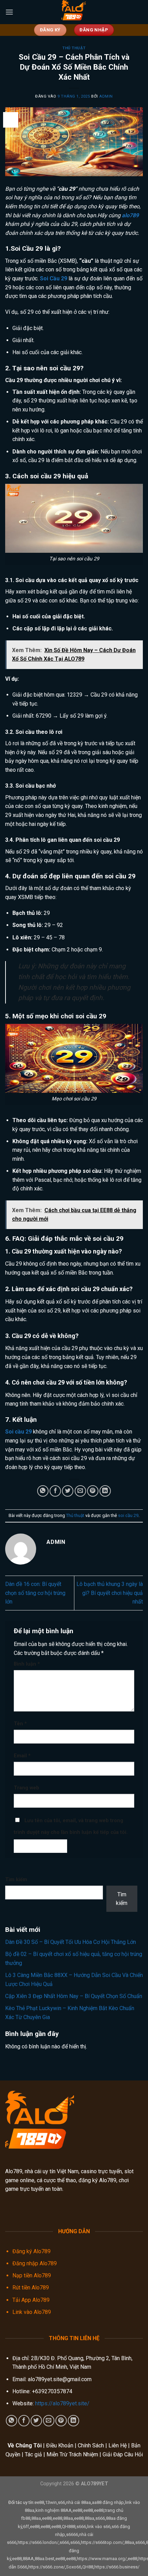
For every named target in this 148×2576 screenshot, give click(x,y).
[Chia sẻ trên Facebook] (55, 1491)
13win (51, 2502)
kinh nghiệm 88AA (54, 2510)
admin (106, 96)
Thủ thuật (74, 48)
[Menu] (9, 12)
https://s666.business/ (117, 2567)
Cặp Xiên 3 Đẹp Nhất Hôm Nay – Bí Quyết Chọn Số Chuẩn (74, 1996)
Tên (20, 1724)
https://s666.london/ (38, 2542)
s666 (100, 2518)
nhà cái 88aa (78, 2502)
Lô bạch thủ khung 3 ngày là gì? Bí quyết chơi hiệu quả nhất (110, 1593)
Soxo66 (74, 2567)
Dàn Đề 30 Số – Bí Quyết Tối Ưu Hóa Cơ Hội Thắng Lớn (71, 1942)
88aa (36, 2518)
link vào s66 (99, 2527)
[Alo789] (74, 12)
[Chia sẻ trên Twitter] (68, 1491)
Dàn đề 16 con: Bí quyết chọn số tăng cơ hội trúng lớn (35, 1593)
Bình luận (27, 1664)
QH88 (88, 2567)
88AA (28, 2559)
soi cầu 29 (128, 1515)
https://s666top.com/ (102, 2542)
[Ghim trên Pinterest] (93, 1491)
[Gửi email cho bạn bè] (80, 1491)
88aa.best (45, 2559)
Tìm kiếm (16, 1880)
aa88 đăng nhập (108, 2502)
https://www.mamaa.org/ (102, 2559)
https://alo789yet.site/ (62, 2403)
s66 (61, 2502)
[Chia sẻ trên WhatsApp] (43, 1491)
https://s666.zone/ (47, 2567)
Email (22, 1756)
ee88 (39, 2502)
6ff (26, 2527)
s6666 (72, 2534)
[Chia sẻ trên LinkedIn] (105, 1491)
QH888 (69, 2527)
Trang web (27, 1788)
